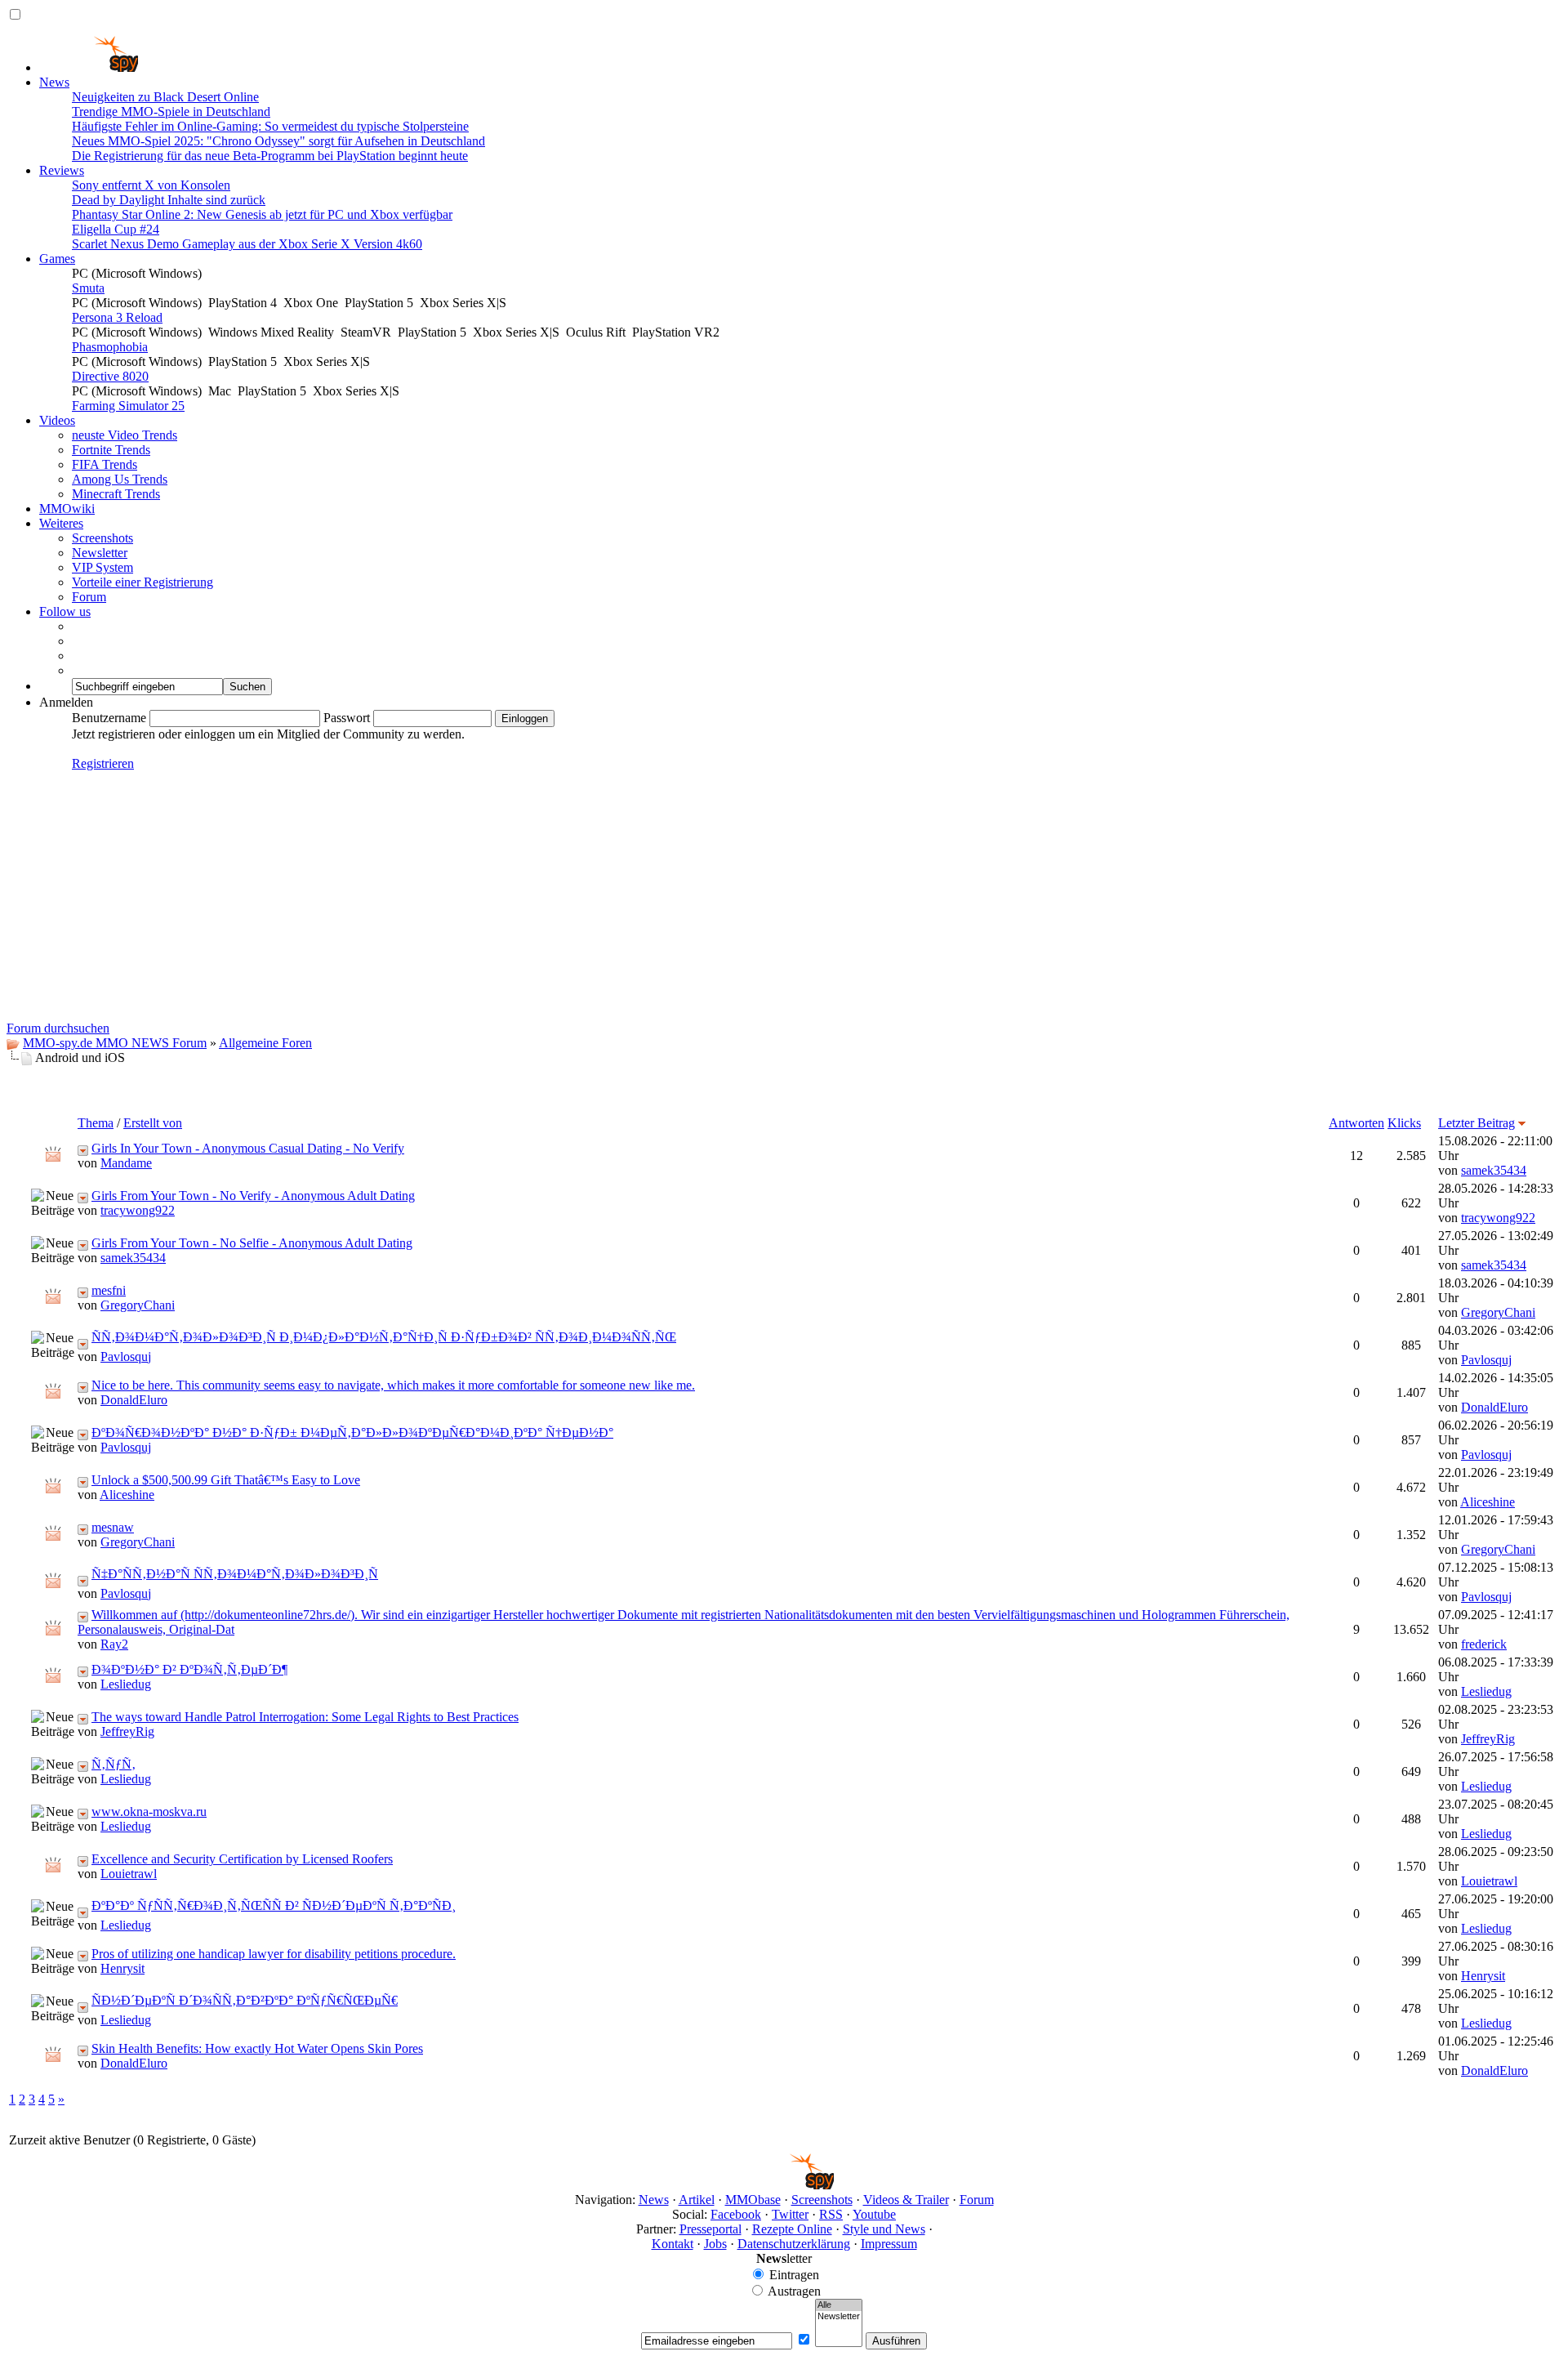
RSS (831, 2214)
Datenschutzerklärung (794, 2244)
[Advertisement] (784, 899)
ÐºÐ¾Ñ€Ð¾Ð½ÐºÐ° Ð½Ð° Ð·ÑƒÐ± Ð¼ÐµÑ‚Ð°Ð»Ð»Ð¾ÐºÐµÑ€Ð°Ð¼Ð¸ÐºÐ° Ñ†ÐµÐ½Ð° (352, 1432)
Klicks (1404, 1123)
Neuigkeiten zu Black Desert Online (165, 97)
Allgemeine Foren (265, 1043)
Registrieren (103, 763)
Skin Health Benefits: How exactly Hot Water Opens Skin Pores (257, 2048)
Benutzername (109, 718)
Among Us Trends (120, 479)
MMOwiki (67, 509)
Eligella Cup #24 (116, 229)
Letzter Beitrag (1477, 1123)
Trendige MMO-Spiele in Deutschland (171, 112)
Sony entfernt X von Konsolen (151, 185)
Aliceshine (127, 1495)
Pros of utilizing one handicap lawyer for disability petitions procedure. (274, 1954)
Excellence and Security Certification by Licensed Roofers (242, 1859)
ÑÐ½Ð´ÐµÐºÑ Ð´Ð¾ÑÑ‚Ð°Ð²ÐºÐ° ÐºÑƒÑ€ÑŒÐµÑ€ (245, 2000)
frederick (1484, 1644)
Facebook (736, 2214)
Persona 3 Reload (117, 317)
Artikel (697, 2200)
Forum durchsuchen (58, 1028)
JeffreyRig (127, 1731)
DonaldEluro (134, 1400)
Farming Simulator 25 (128, 406)
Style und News (884, 2229)
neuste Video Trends (125, 435)
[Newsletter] (839, 2317)
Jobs (715, 2244)
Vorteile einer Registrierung (143, 582)
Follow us (65, 611)
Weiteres (61, 523)
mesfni (109, 1290)
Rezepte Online (792, 2229)
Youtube (874, 2214)
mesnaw (113, 1527)
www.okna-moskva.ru (149, 1812)
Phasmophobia (110, 347)
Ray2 (114, 1644)
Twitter (790, 2214)
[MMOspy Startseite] (89, 67)
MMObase (753, 2200)
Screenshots (102, 538)
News (54, 82)
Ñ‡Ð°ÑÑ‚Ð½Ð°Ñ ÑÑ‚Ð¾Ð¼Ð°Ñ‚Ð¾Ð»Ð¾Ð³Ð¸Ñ (235, 1574)
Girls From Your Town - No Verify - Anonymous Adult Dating (253, 1196)
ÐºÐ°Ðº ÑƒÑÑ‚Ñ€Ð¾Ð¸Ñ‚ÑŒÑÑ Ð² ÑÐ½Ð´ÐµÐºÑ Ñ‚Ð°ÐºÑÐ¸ (274, 1905)
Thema (96, 1123)
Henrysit (122, 1968)
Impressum (889, 2244)
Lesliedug (126, 1684)
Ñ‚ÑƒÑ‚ (114, 1764)
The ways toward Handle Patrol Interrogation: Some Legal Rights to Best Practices (305, 1717)
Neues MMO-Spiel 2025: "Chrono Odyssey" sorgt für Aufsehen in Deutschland (278, 141)
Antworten (1356, 1123)
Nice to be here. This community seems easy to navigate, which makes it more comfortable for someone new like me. (393, 1385)
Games (57, 259)
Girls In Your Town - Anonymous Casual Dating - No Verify (248, 1148)
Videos (57, 420)
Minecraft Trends (116, 494)
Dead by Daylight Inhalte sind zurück (169, 200)
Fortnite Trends (111, 450)
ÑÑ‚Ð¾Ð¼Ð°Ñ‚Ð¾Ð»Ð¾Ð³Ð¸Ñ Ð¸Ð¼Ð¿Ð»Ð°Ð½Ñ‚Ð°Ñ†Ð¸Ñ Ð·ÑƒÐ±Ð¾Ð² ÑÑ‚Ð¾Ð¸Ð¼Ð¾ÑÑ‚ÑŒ (384, 1337)
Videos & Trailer (906, 2200)
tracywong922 (138, 1210)
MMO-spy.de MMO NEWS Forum (115, 1043)
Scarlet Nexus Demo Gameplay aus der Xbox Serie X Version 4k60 (247, 244)
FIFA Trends (105, 464)
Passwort (347, 718)
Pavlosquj (126, 1356)
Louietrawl (129, 1874)
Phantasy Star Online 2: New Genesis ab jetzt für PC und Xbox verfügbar (262, 214)
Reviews (62, 170)
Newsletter (100, 553)
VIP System (102, 567)
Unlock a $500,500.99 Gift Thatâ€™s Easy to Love (226, 1480)
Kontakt (673, 2244)
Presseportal (710, 2229)
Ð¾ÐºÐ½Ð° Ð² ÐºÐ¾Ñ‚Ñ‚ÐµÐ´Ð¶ (189, 1669)
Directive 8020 (110, 376)
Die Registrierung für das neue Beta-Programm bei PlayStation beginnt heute (270, 156)
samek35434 (1494, 1170)
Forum (89, 597)
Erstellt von (153, 1123)
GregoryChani (138, 1305)
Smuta (88, 288)
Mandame (126, 1163)
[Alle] (839, 2305)
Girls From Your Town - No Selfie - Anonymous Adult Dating (252, 1243)
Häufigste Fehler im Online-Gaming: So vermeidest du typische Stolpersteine (270, 126)
